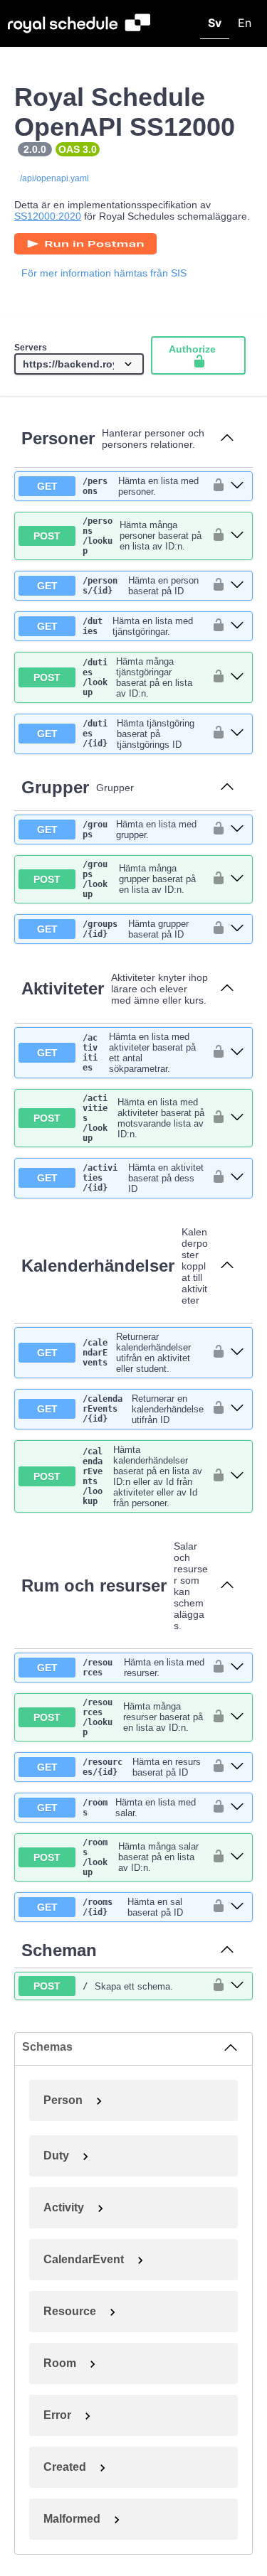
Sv (215, 23)
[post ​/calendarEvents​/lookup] (237, 1476)
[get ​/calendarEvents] (237, 1353)
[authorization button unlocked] (215, 486)
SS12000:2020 (48, 216)
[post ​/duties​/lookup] (237, 677)
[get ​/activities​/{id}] (237, 1178)
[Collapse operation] (227, 439)
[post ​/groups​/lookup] (237, 879)
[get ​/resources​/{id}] (237, 1767)
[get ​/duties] (237, 626)
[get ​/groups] (237, 830)
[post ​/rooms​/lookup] (237, 1857)
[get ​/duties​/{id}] (237, 734)
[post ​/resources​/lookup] (237, 1717)
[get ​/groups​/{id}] (237, 929)
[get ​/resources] (237, 1668)
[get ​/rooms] (237, 1808)
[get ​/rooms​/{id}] (237, 1907)
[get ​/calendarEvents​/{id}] (237, 1409)
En (245, 23)
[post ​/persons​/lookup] (237, 536)
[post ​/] (237, 1986)
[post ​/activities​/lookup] (237, 1118)
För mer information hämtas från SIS (104, 273)
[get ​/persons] (237, 486)
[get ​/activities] (237, 1053)
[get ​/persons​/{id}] (237, 586)
